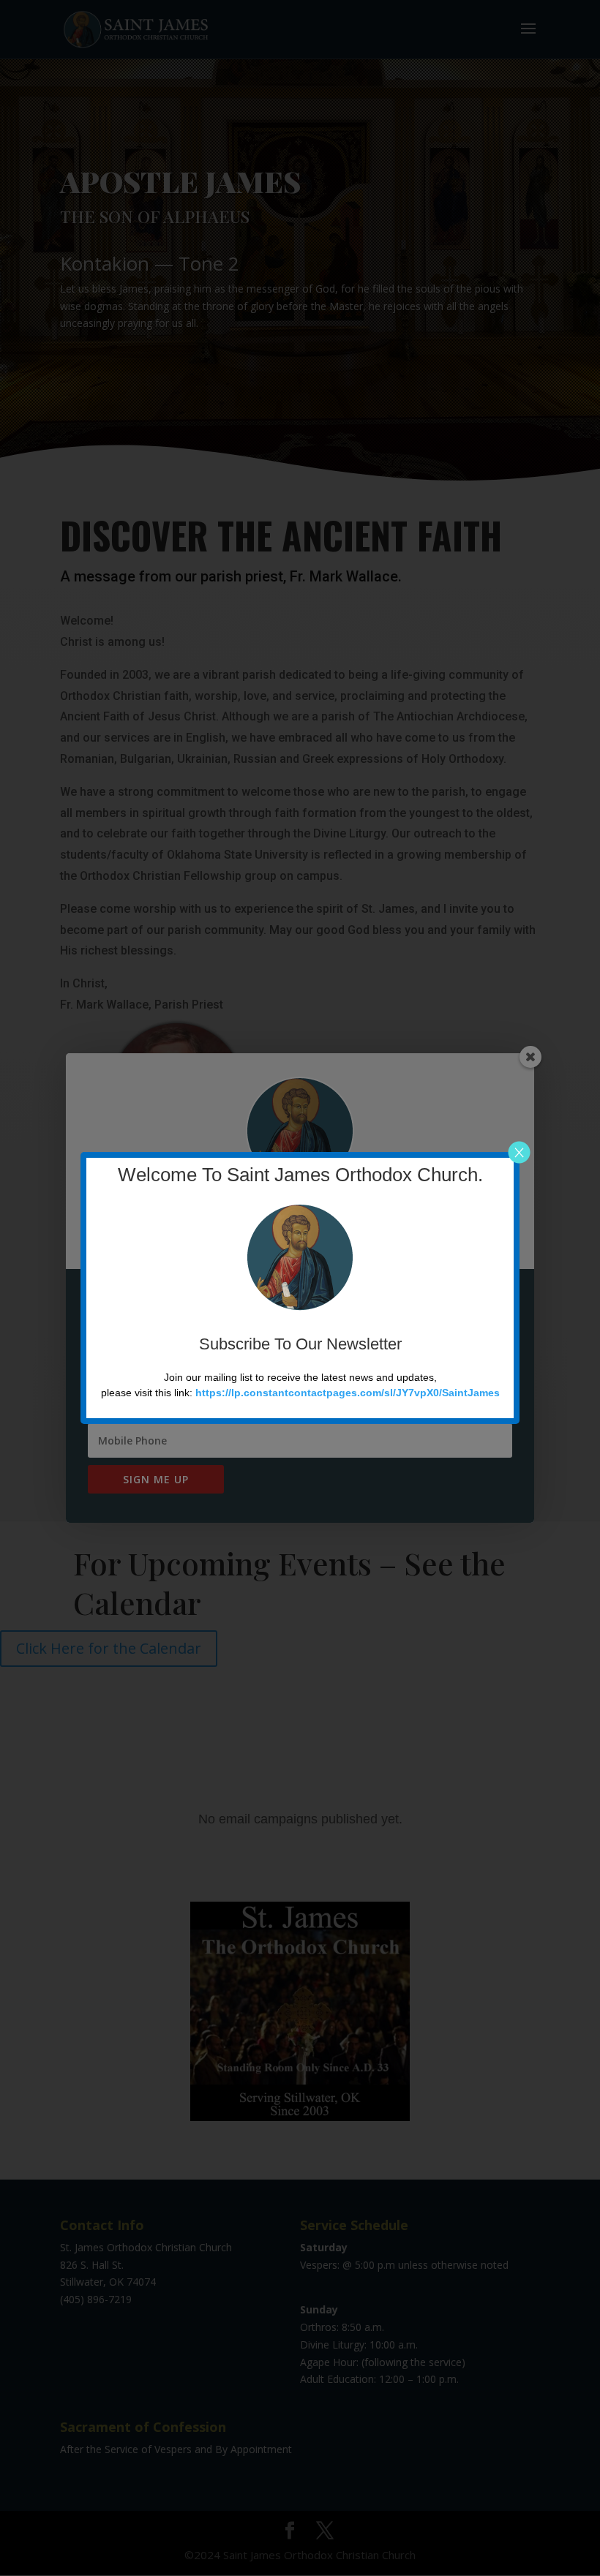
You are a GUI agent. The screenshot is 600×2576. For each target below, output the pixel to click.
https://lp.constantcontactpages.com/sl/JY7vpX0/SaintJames (348, 1393)
